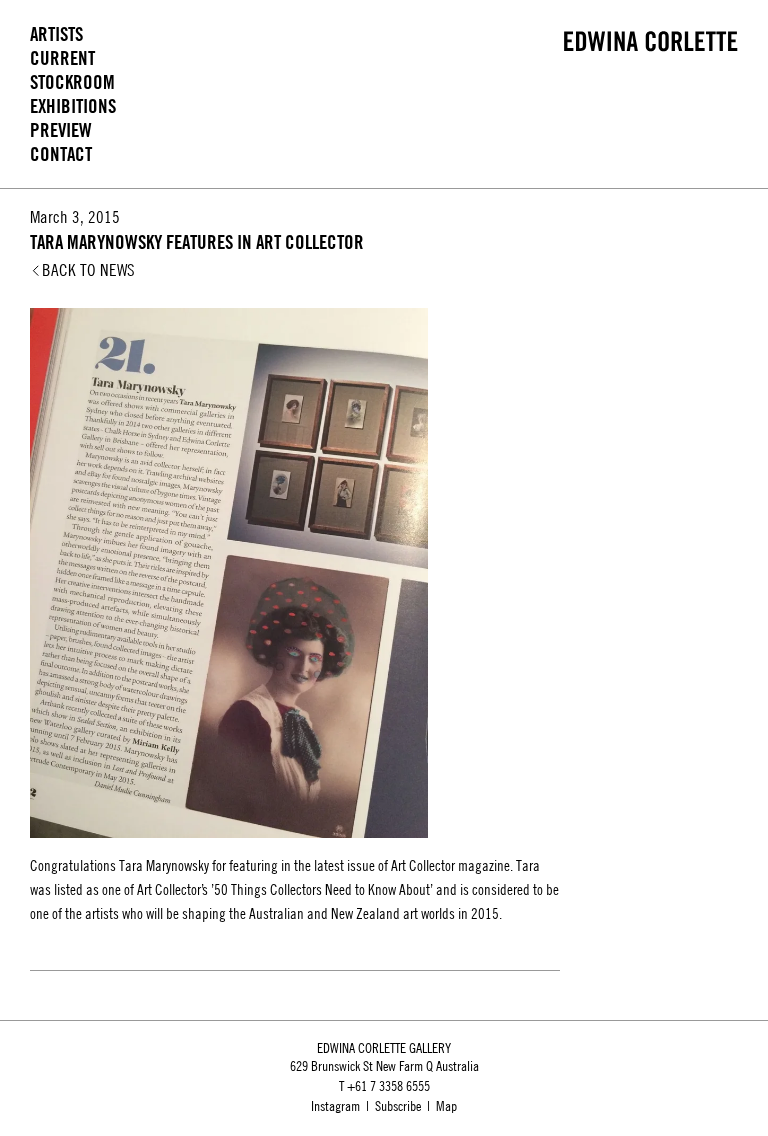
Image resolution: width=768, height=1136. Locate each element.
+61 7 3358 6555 (388, 1086)
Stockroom (72, 82)
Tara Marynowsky (164, 865)
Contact (61, 154)
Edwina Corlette (651, 41)
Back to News (88, 270)
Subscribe (398, 1106)
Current (62, 58)
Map (446, 1106)
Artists (56, 34)
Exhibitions (73, 106)
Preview (61, 130)
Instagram (335, 1106)
